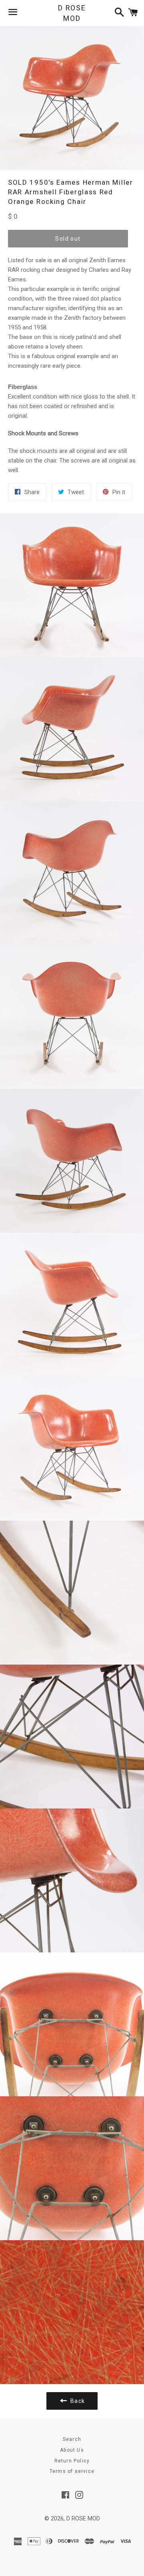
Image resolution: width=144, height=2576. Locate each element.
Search (72, 2439)
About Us (72, 2450)
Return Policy (72, 2461)
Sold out (68, 239)
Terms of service (72, 2471)
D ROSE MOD (72, 13)
